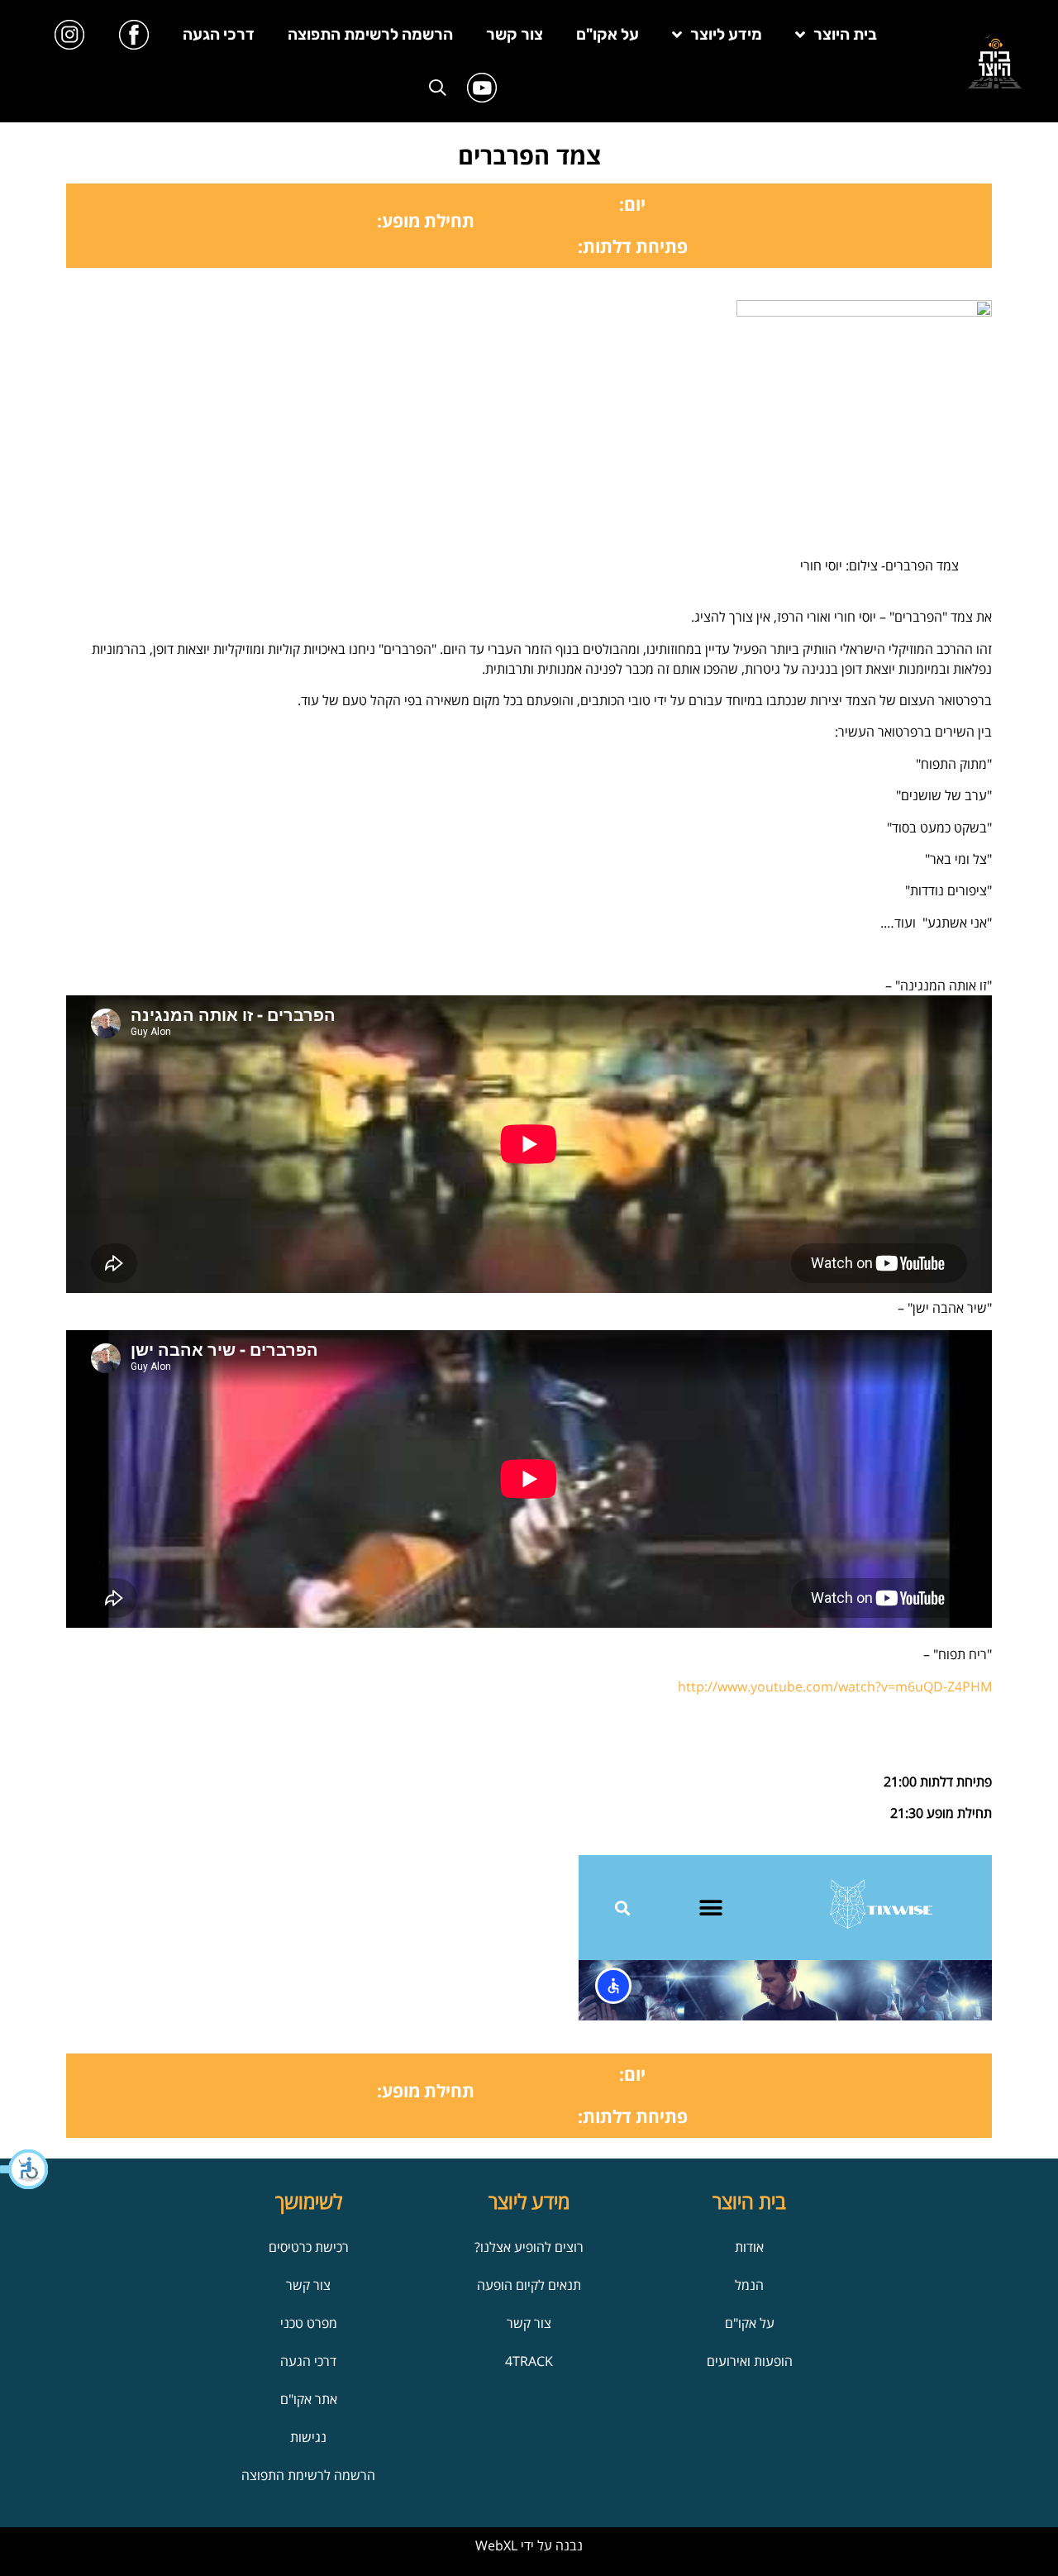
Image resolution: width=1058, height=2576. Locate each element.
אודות (749, 2247)
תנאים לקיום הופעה (529, 2285)
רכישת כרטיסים (309, 2247)
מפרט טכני (309, 2323)
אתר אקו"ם (309, 2399)
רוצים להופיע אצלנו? (529, 2247)
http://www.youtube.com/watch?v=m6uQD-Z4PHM (835, 1686)
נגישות (308, 2437)
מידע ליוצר (726, 34)
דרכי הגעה (219, 34)
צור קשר (515, 34)
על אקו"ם (608, 34)
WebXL (496, 2545)
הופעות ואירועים (750, 2361)
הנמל (749, 2285)
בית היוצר (845, 34)
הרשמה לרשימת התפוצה (370, 34)
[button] (25, 2169)
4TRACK (529, 2361)
